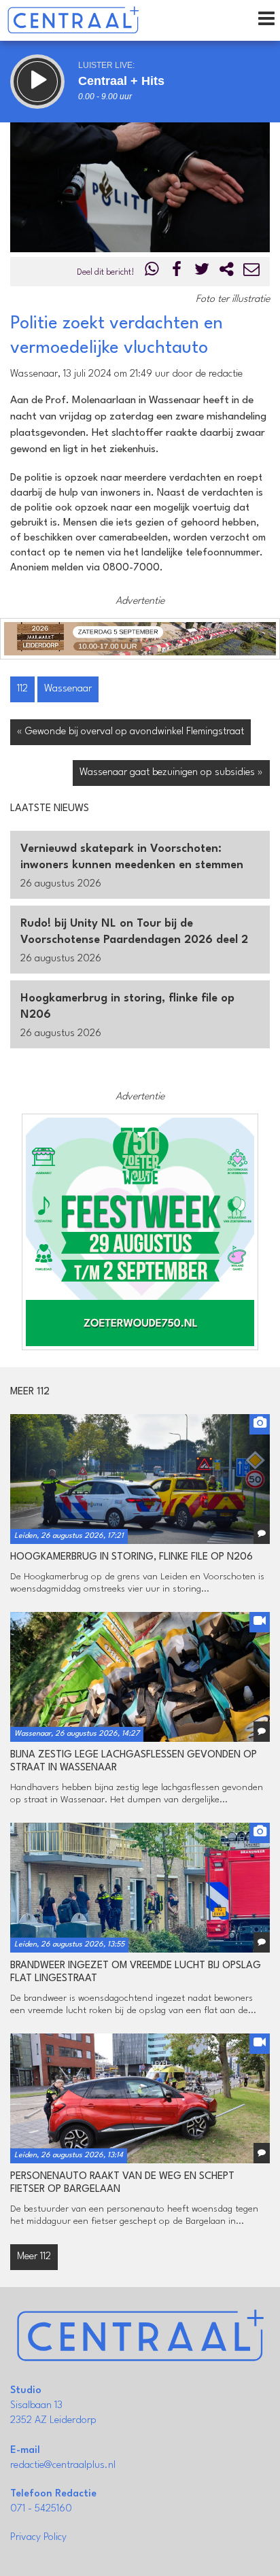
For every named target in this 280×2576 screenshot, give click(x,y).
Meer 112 (34, 2257)
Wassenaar (68, 689)
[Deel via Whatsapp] (152, 272)
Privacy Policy (38, 2538)
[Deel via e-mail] (251, 272)
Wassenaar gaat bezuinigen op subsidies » (171, 773)
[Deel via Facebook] (177, 272)
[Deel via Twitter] (202, 272)
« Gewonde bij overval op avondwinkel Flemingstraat (130, 732)
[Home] (73, 20)
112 (22, 689)
